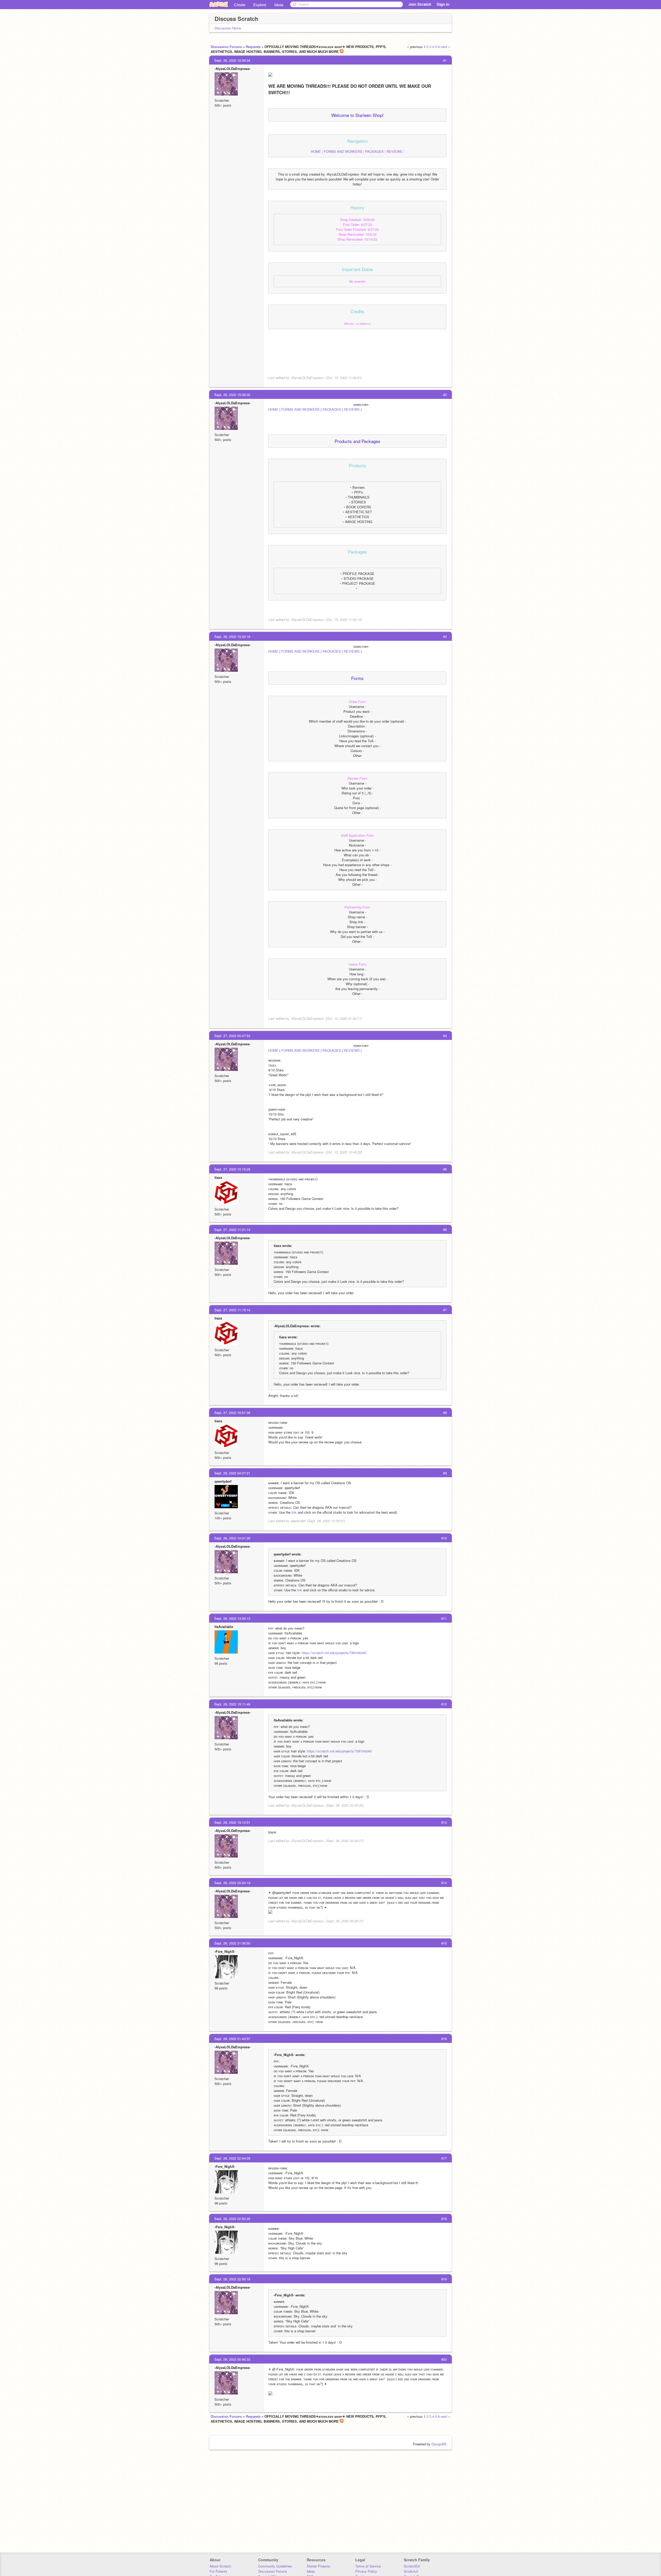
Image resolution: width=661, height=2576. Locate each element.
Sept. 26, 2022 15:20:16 (232, 637)
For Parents (218, 2571)
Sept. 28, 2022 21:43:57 (232, 2039)
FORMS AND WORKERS (343, 151)
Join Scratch (420, 4)
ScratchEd (412, 2566)
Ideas (279, 5)
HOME (316, 151)
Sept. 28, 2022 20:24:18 (232, 1883)
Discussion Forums (226, 47)
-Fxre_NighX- (225, 1951)
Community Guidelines (275, 2566)
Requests (253, 47)
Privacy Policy (366, 2571)
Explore (260, 5)
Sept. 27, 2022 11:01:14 (232, 1230)
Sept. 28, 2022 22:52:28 (232, 2219)
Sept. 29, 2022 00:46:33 (232, 2359)
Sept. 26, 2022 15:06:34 (232, 60)
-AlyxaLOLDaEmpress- (233, 69)
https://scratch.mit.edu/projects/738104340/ (334, 1653)
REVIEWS (394, 151)
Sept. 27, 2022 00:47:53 (232, 1036)
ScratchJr (411, 2571)
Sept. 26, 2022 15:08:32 (232, 395)
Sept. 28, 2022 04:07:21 (232, 1473)
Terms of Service (368, 2566)
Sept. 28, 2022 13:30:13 (232, 1618)
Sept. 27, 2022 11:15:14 (232, 1310)
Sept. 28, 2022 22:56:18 (232, 2279)
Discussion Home (228, 28)
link (294, 1512)
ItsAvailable (224, 1627)
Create (240, 5)
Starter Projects (318, 2566)
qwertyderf (223, 1481)
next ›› (446, 47)
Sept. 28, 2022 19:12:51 (232, 1822)
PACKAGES (374, 151)
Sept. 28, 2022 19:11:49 (232, 1704)
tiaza (218, 1177)
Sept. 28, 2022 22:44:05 (232, 2158)
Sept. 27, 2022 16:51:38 (232, 1413)
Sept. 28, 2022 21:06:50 (232, 1943)
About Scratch (220, 2566)
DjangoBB (439, 2444)
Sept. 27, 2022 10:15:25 (232, 1169)
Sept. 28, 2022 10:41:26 (232, 1538)
